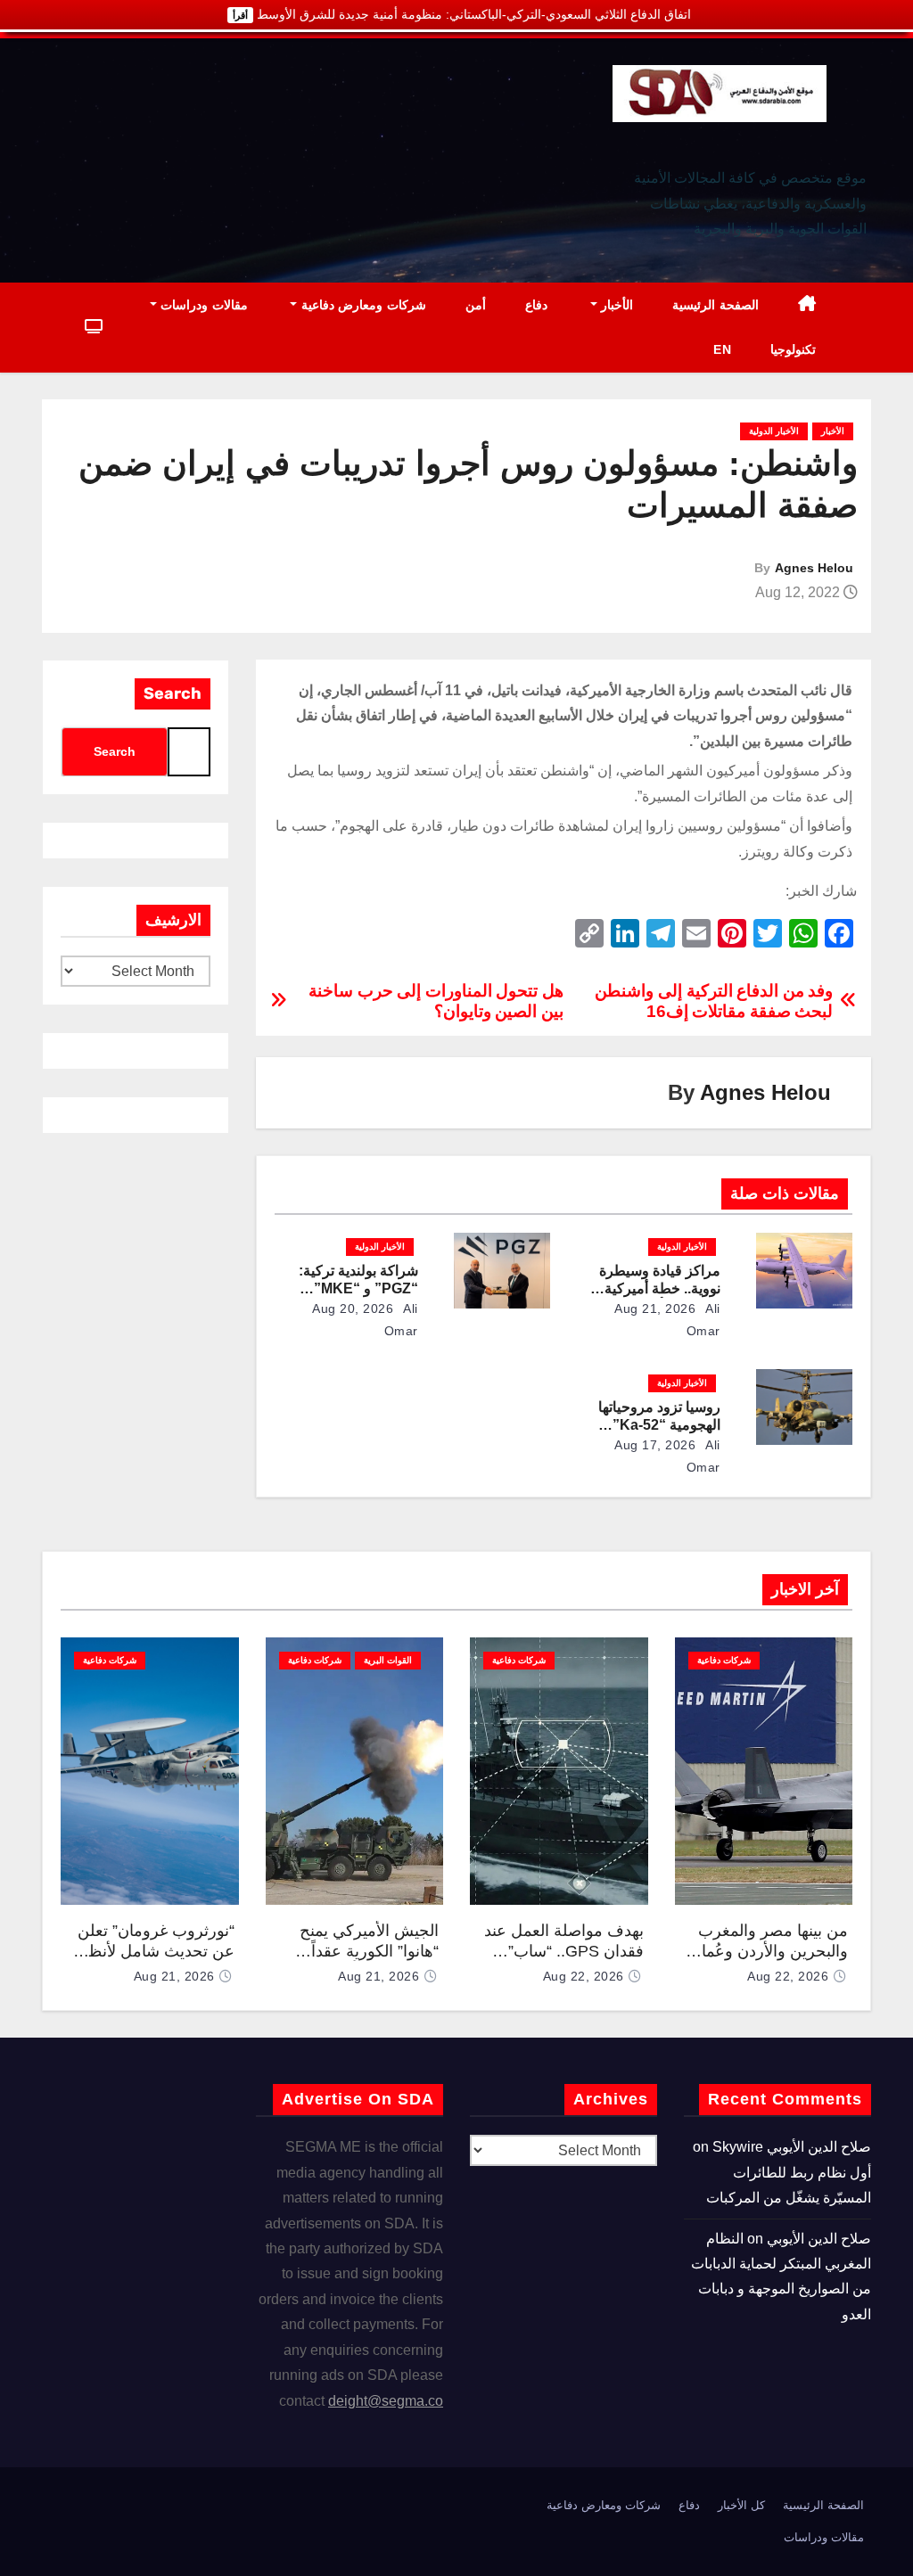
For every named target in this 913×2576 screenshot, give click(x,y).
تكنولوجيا (793, 349)
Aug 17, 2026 (655, 1445)
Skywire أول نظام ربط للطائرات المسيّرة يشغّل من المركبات (789, 2172)
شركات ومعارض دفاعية (362, 305)
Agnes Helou (814, 568)
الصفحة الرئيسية (716, 305)
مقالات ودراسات (202, 305)
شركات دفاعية (724, 1660)
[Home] (807, 305)
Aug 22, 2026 (788, 1976)
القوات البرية (388, 1660)
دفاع (536, 305)
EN (722, 349)
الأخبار (616, 305)
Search (173, 693)
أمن (476, 305)
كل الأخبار (741, 2505)
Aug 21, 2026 (655, 1309)
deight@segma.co (386, 2401)
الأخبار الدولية (774, 431)
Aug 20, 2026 (353, 1309)
